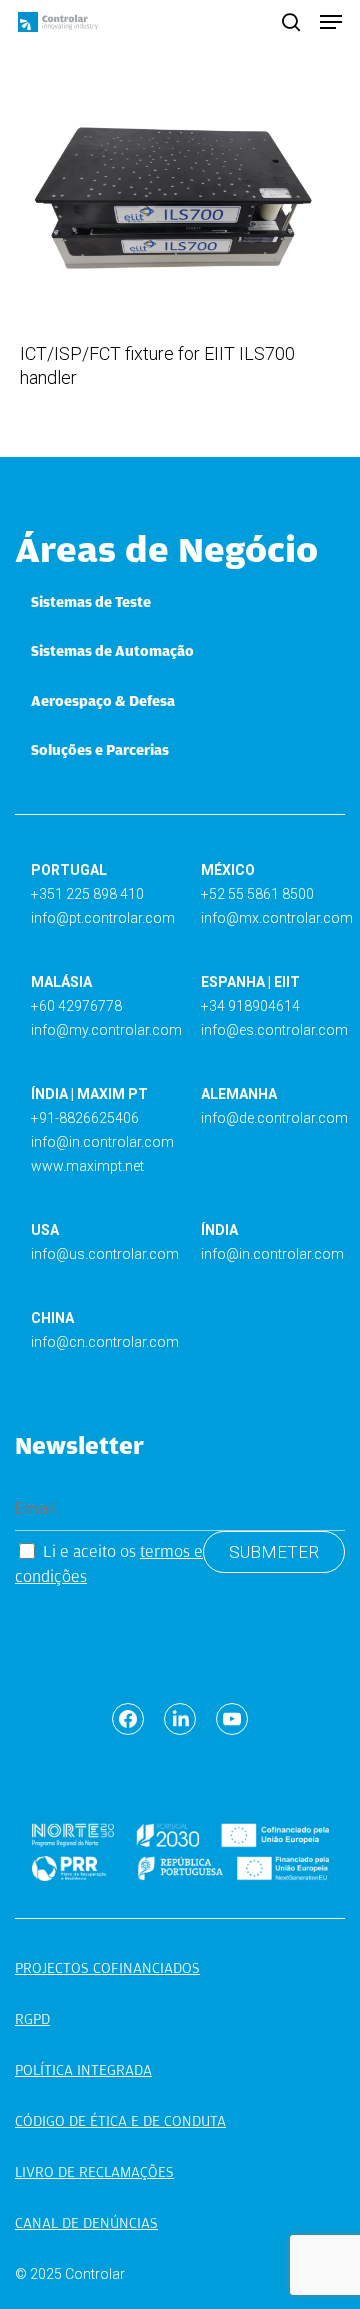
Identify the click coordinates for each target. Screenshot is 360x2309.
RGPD (32, 2019)
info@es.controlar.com (274, 1030)
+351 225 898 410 (87, 894)
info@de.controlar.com (274, 1118)
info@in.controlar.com (102, 1142)
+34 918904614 (250, 1006)
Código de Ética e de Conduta (120, 2121)
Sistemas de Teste (91, 602)
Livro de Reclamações (94, 2172)
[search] (291, 22)
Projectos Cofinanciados (107, 1968)
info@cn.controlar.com (105, 1342)
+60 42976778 (76, 1006)
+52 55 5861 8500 (257, 894)
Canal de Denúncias (86, 2223)
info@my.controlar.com (106, 1030)
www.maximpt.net (87, 1166)
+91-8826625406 (85, 1118)
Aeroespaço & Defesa (103, 701)
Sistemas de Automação (112, 651)
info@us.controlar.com (105, 1254)
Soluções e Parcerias (100, 750)
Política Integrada (83, 2070)
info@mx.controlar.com (277, 918)
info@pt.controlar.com (103, 918)
